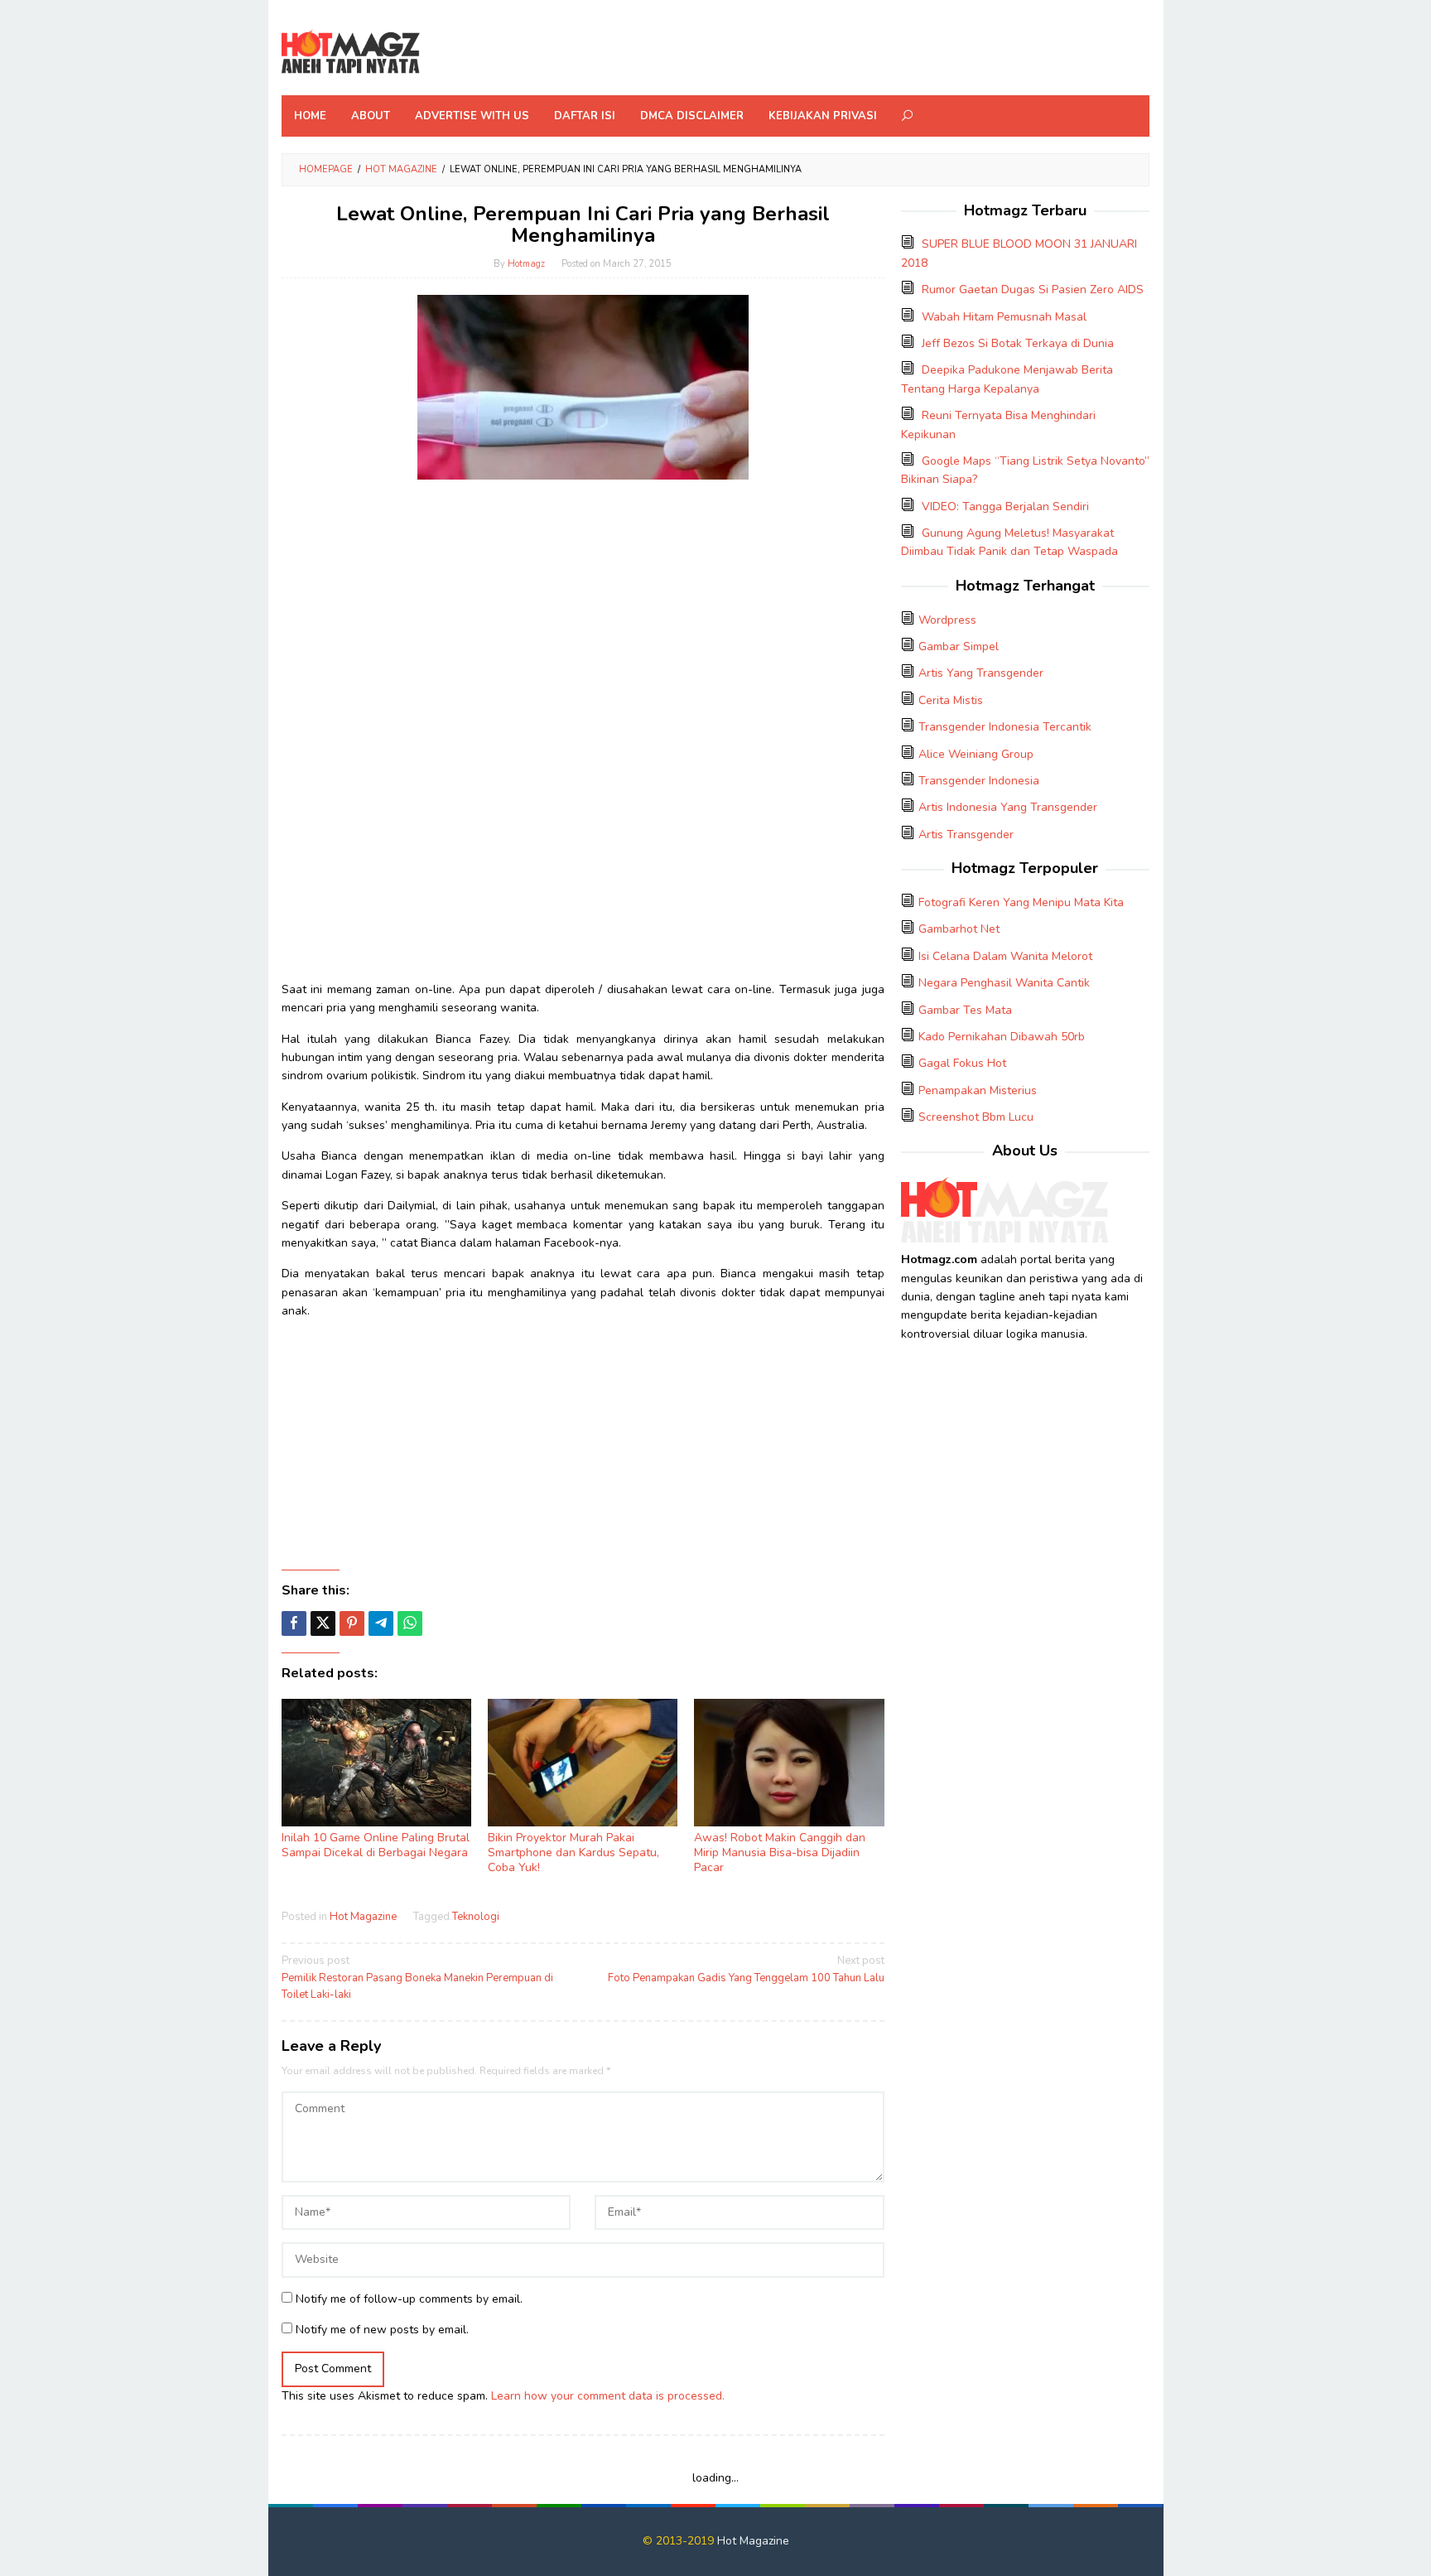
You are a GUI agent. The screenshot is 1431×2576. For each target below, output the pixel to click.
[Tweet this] (323, 1623)
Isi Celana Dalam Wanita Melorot (1005, 956)
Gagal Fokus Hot (962, 1063)
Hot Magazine (363, 1917)
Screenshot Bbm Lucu (976, 1117)
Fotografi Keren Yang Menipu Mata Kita (1021, 902)
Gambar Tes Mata (965, 1010)
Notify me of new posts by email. (382, 2330)
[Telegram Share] (381, 1623)
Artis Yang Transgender (981, 673)
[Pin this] (352, 1623)
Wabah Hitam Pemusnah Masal (1004, 317)
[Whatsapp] (410, 1623)
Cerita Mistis (951, 700)
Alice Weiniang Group (976, 754)
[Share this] (294, 1623)
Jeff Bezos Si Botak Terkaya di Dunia (1018, 343)
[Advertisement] (583, 608)
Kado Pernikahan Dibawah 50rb (1002, 1037)
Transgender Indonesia (979, 781)
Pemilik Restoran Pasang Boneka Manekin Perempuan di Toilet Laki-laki (417, 1978)
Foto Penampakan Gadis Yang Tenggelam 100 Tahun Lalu (746, 1969)
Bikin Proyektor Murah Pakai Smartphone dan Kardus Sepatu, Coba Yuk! (573, 1852)
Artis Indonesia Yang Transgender (1008, 807)
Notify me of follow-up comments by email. (409, 2299)
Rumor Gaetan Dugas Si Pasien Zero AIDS (1033, 289)
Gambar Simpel (959, 646)
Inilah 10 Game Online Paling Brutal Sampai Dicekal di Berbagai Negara (376, 1845)
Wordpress (947, 620)
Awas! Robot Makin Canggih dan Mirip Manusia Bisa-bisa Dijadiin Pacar (780, 1852)
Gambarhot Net (959, 929)
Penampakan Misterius (978, 1090)
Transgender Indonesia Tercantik (1005, 727)
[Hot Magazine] (351, 53)
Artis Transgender (966, 835)
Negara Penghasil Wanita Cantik (1004, 983)
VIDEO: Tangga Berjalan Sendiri (1005, 507)
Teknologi (476, 1917)
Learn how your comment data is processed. (608, 2396)
